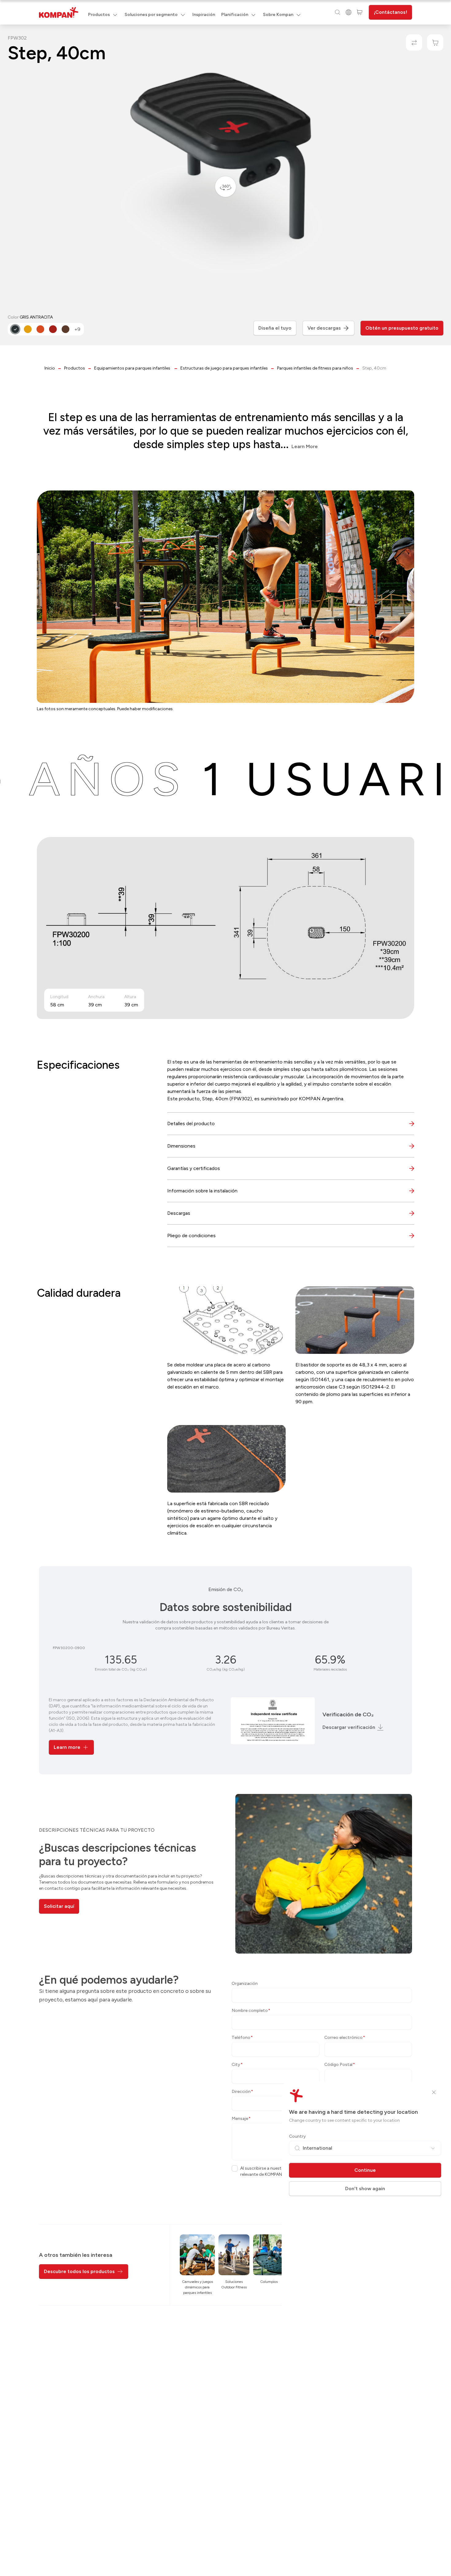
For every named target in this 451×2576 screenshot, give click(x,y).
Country (297, 2136)
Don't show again (365, 2189)
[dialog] (225, 1288)
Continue (365, 2170)
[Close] (434, 2092)
